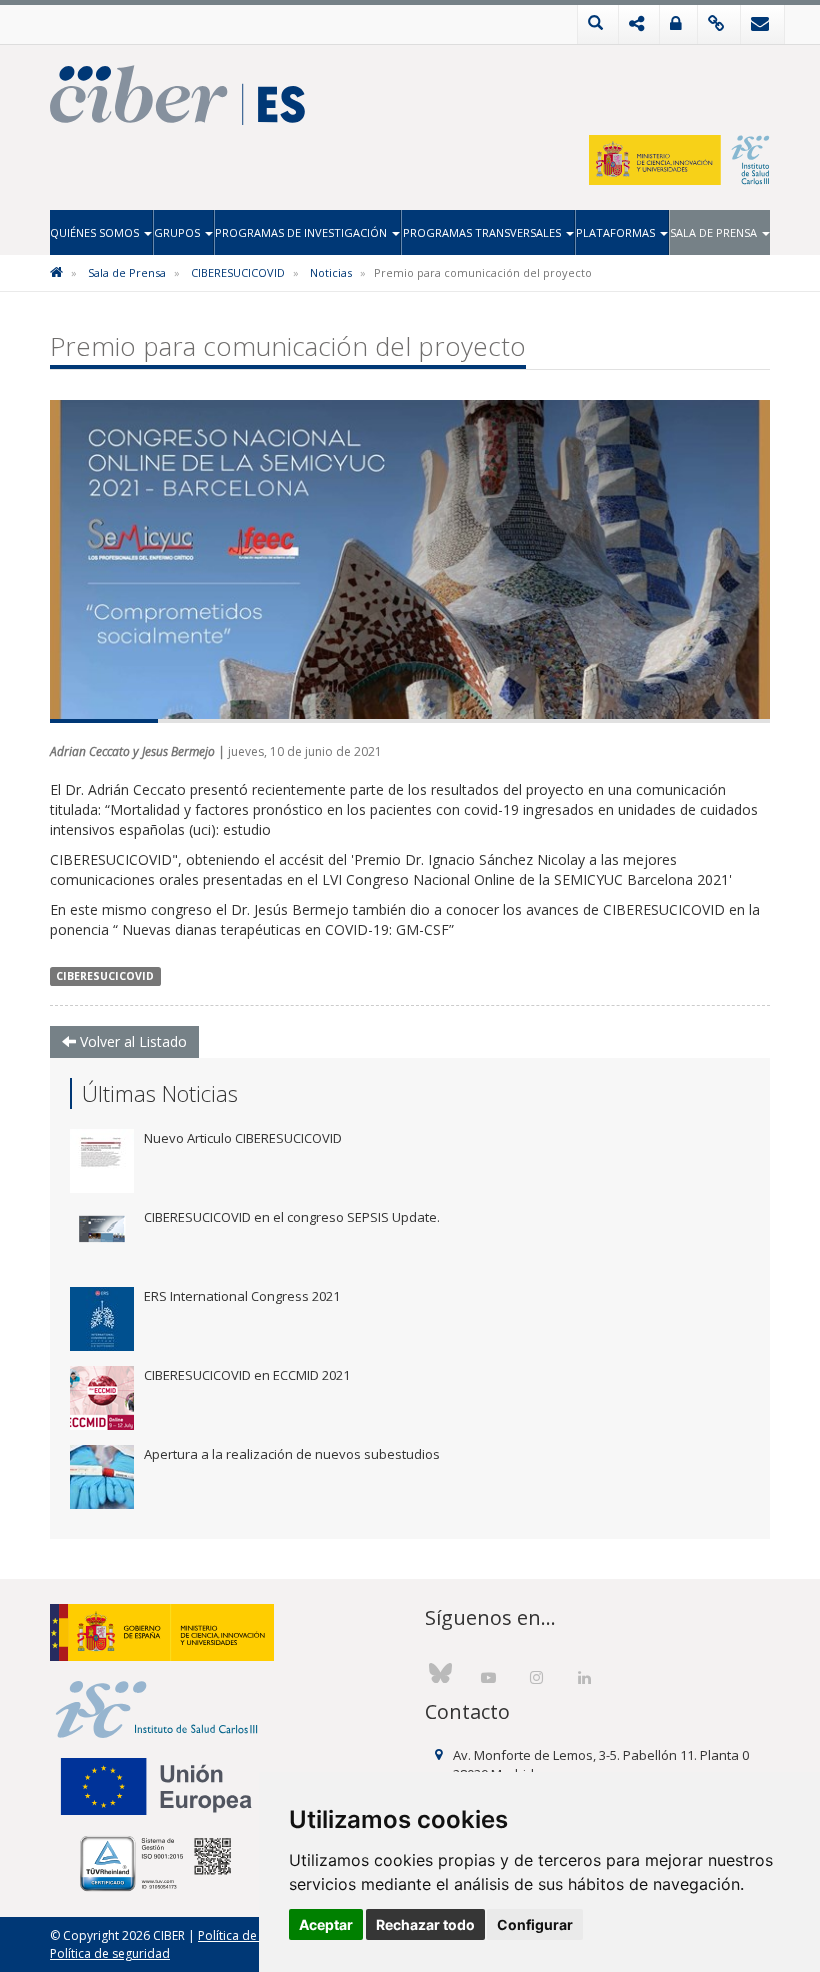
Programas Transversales (483, 232)
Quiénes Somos (96, 232)
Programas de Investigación (302, 232)
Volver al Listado (131, 1041)
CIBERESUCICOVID (238, 272)
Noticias (331, 272)
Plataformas (617, 232)
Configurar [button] (535, 1924)
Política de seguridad (110, 1953)
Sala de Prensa (715, 232)
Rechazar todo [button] (425, 1924)
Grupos (178, 232)
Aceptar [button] (326, 1924)
